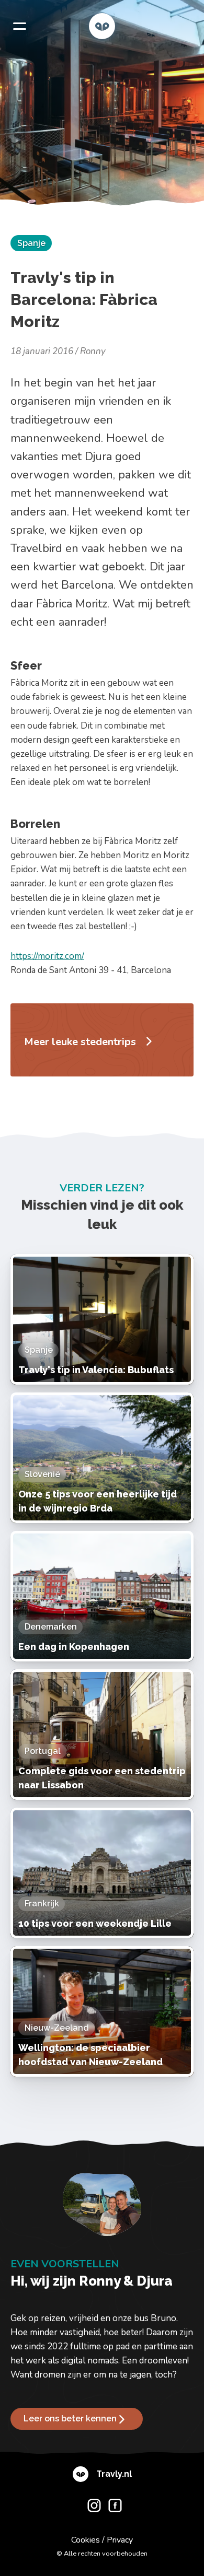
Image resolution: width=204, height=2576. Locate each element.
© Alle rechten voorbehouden (102, 2554)
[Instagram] (92, 2508)
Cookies (86, 2540)
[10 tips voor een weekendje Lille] (102, 1873)
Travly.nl (114, 2474)
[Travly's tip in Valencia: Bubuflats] (102, 1319)
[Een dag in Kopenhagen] (102, 1596)
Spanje (31, 243)
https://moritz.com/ (47, 956)
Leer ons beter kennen (70, 2419)
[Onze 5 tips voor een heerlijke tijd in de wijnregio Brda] (102, 1458)
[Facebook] (112, 2508)
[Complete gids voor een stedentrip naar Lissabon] (102, 1735)
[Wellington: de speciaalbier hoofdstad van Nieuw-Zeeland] (102, 2011)
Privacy (120, 2540)
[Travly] (102, 26)
